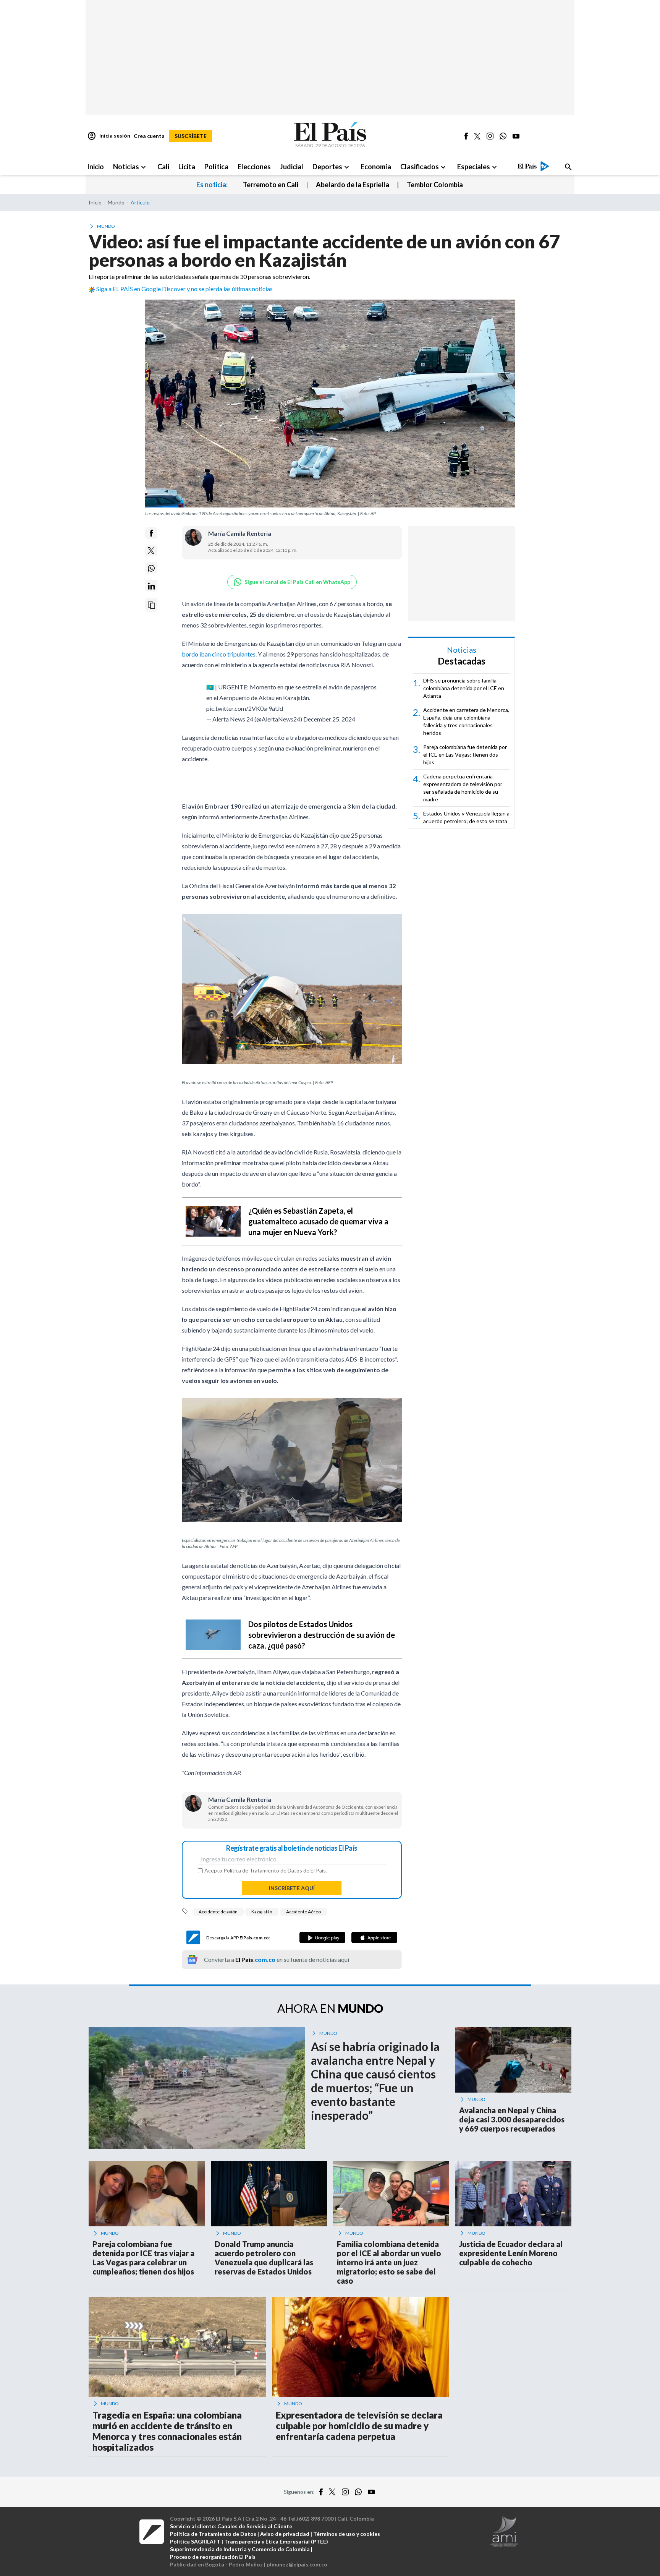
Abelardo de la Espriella (353, 185)
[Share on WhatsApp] (151, 568)
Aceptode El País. (266, 1867)
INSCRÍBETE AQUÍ (292, 1884)
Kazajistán (262, 1908)
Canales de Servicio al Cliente (255, 2522)
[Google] (322, 1934)
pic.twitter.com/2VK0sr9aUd (245, 704)
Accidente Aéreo (303, 1908)
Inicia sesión (109, 136)
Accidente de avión (218, 1908)
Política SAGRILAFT (195, 2538)
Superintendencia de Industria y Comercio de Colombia (240, 2545)
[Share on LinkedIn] (151, 586)
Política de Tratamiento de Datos (263, 1867)
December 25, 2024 (329, 715)
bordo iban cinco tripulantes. (220, 654)
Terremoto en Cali (271, 185)
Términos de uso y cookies (347, 2530)
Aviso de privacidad (285, 2530)
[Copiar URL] (151, 605)
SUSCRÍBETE (191, 136)
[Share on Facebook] (151, 533)
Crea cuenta (149, 136)
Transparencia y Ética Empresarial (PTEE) (276, 2538)
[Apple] (374, 1934)
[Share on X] (151, 551)
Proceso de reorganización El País (213, 2553)
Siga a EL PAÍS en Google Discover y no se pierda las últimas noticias (184, 289)
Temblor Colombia (435, 185)
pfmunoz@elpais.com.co (297, 2561)
